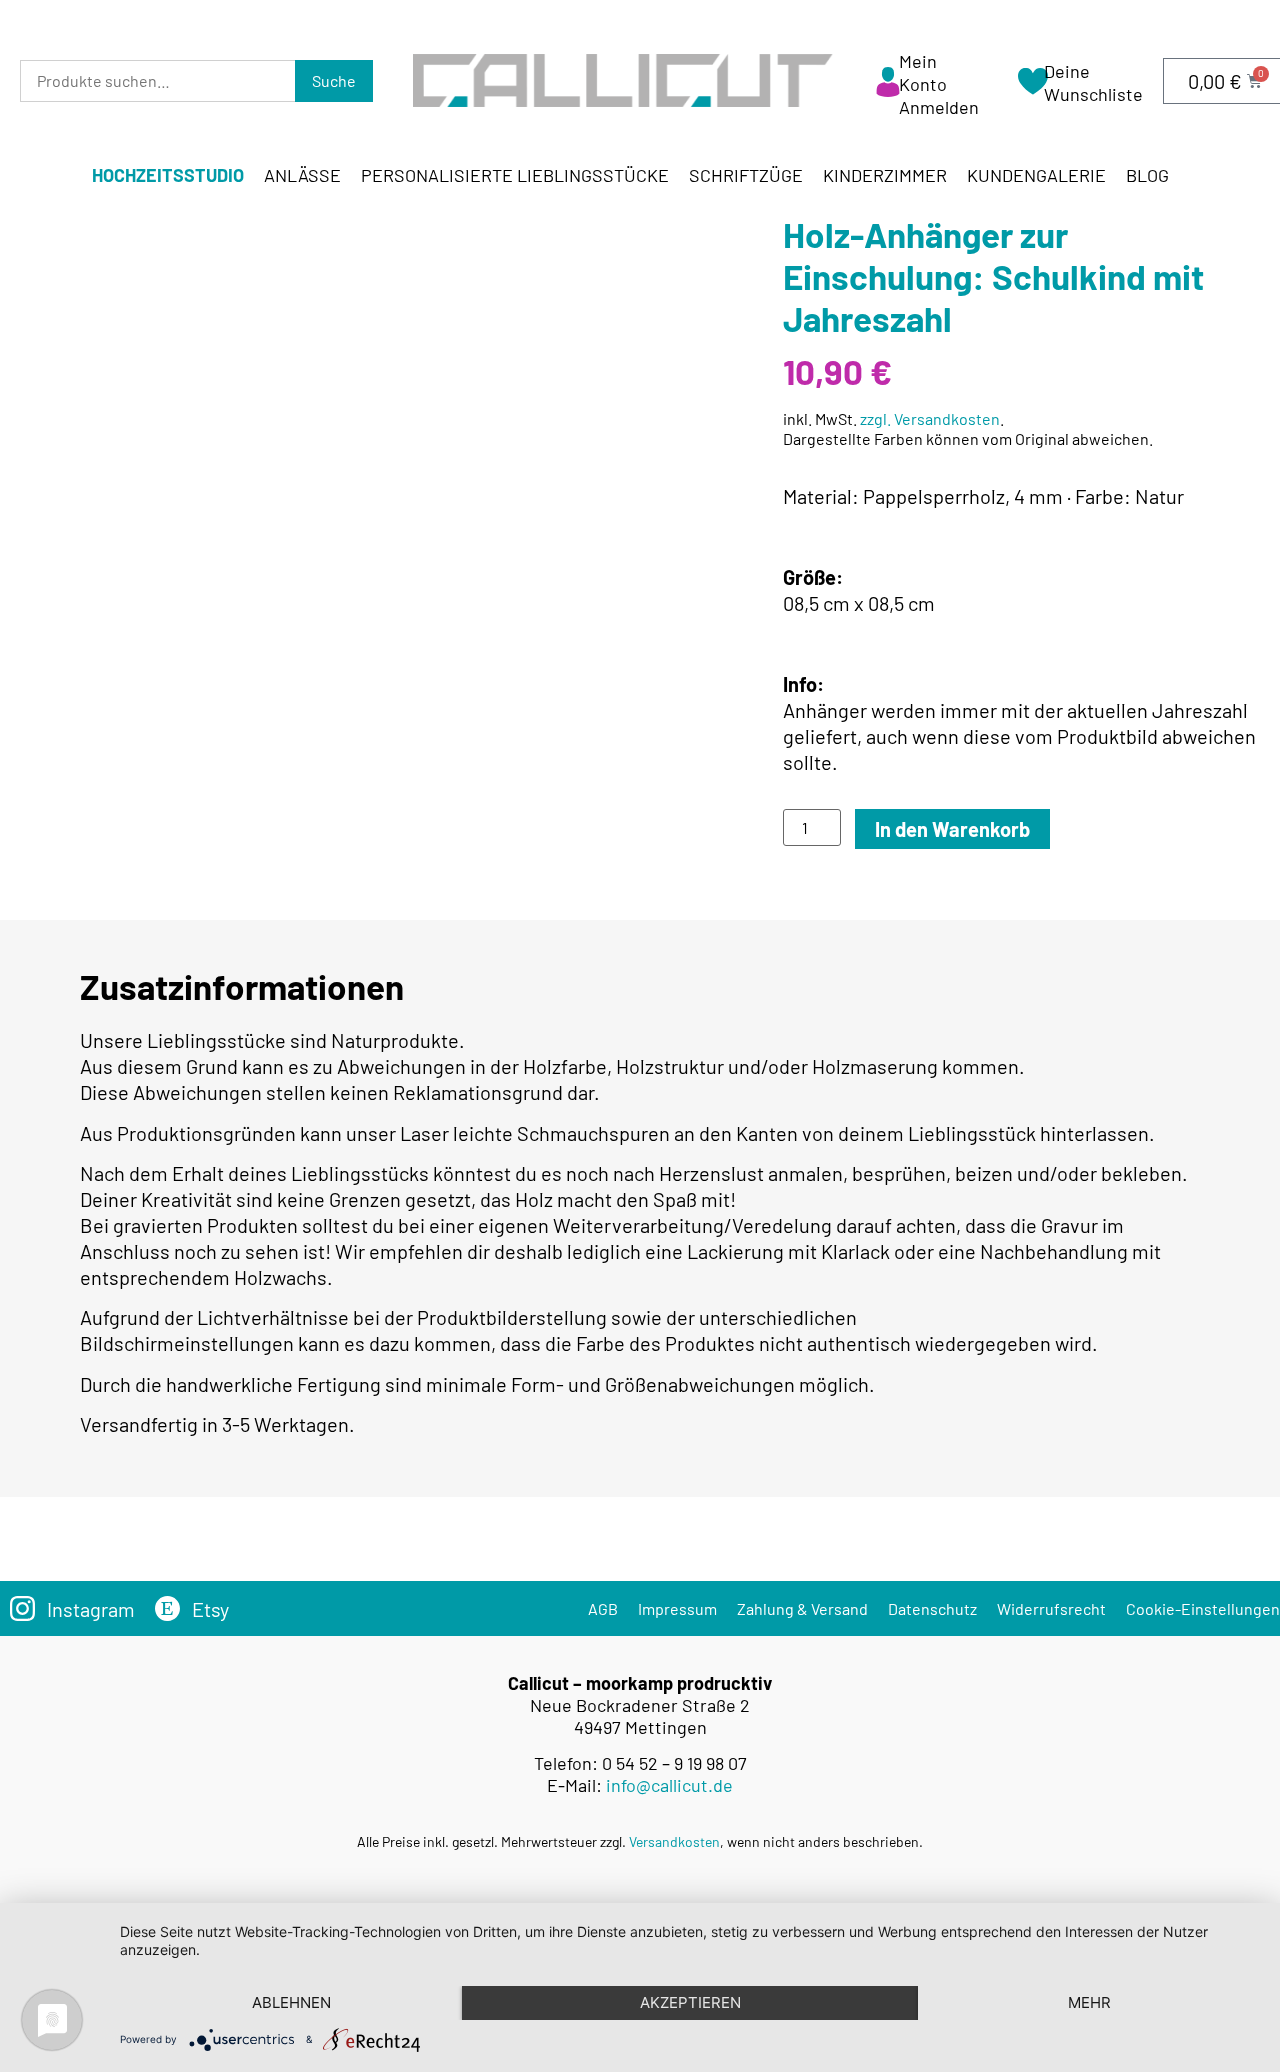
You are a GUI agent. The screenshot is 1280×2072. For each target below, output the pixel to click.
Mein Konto (923, 72)
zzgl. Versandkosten (930, 418)
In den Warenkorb (952, 829)
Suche (334, 80)
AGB (603, 1608)
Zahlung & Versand (802, 1608)
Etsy (210, 1609)
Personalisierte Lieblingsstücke (515, 175)
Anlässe (302, 175)
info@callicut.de (669, 1785)
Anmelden (939, 107)
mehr (1089, 2002)
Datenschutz (932, 1608)
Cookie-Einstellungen (1203, 1608)
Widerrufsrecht (1051, 1608)
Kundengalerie (1036, 175)
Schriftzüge (746, 175)
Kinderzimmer (885, 175)
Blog (1147, 175)
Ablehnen (291, 2002)
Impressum (677, 1608)
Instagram (91, 1609)
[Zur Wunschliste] (1033, 88)
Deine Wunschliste (1093, 82)
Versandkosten (674, 1841)
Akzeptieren (690, 2002)
